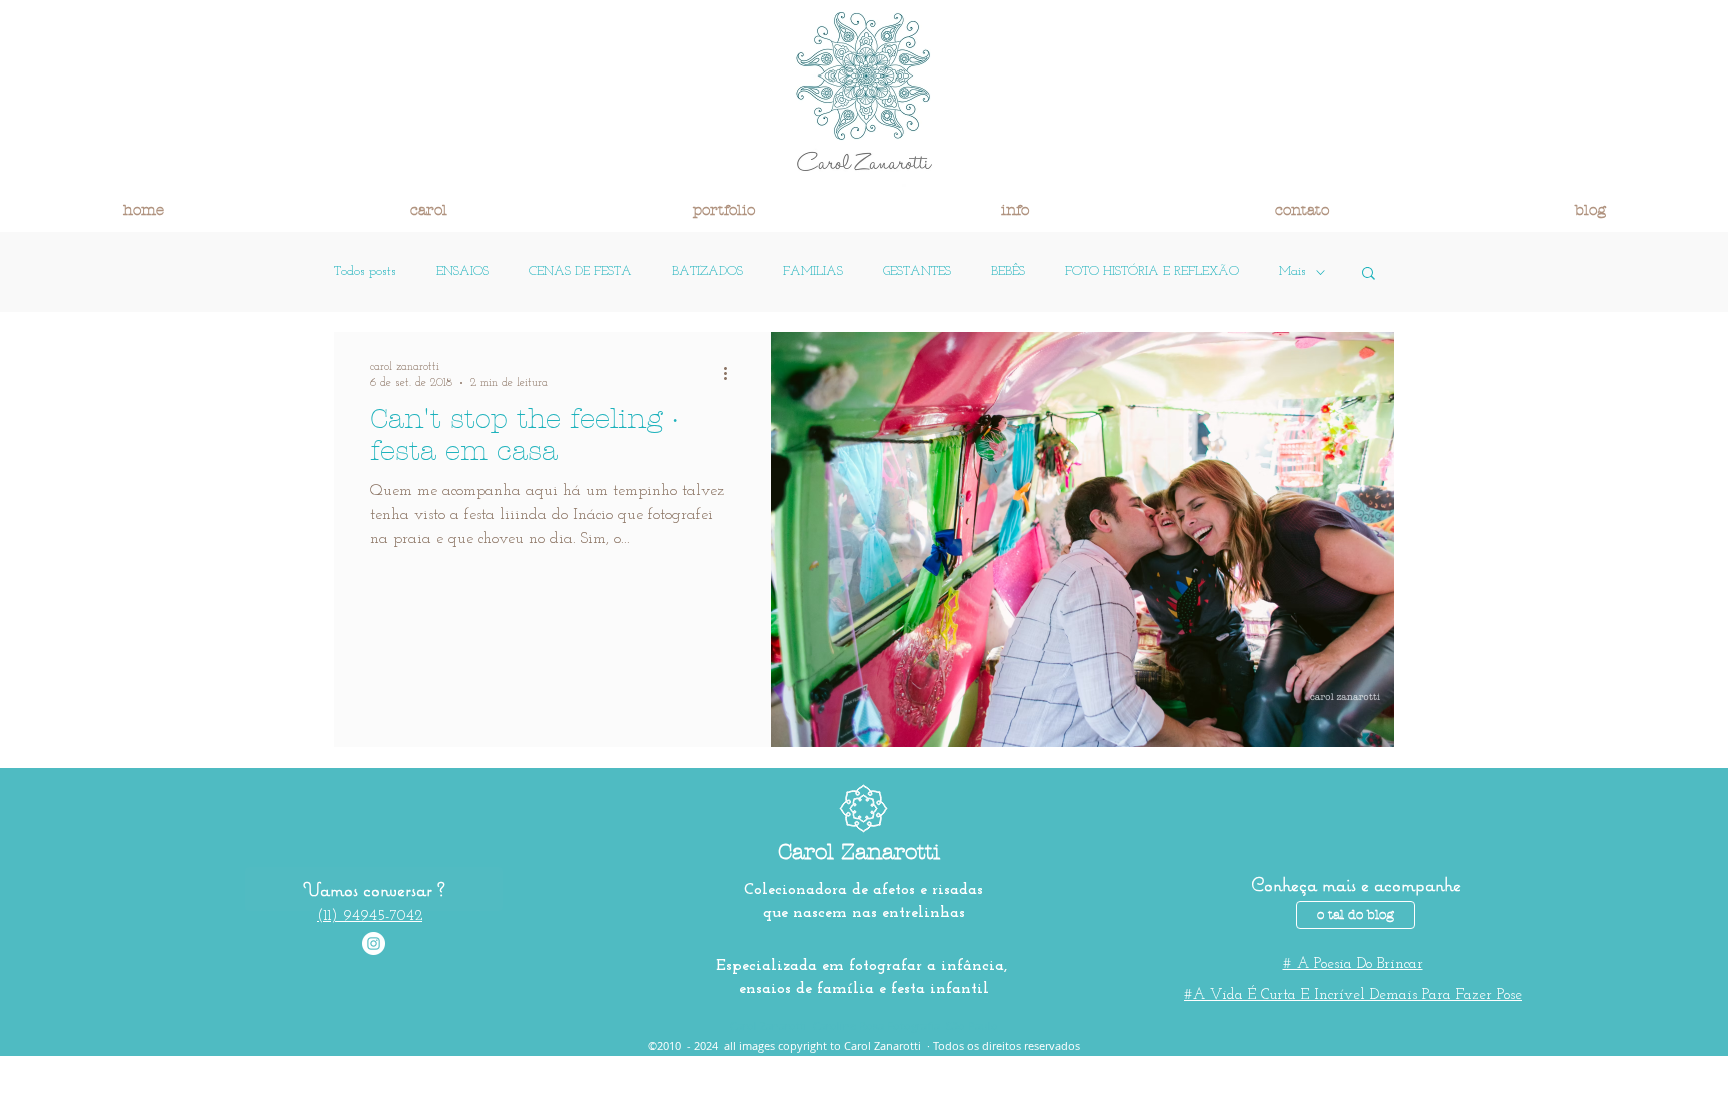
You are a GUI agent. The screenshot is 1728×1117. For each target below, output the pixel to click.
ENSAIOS (462, 271)
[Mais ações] (732, 373)
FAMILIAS (813, 271)
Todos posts (365, 271)
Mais (1292, 271)
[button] (428, 210)
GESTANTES (917, 271)
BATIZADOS (707, 271)
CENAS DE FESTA (580, 271)
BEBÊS (1008, 271)
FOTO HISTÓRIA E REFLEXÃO (1152, 271)
